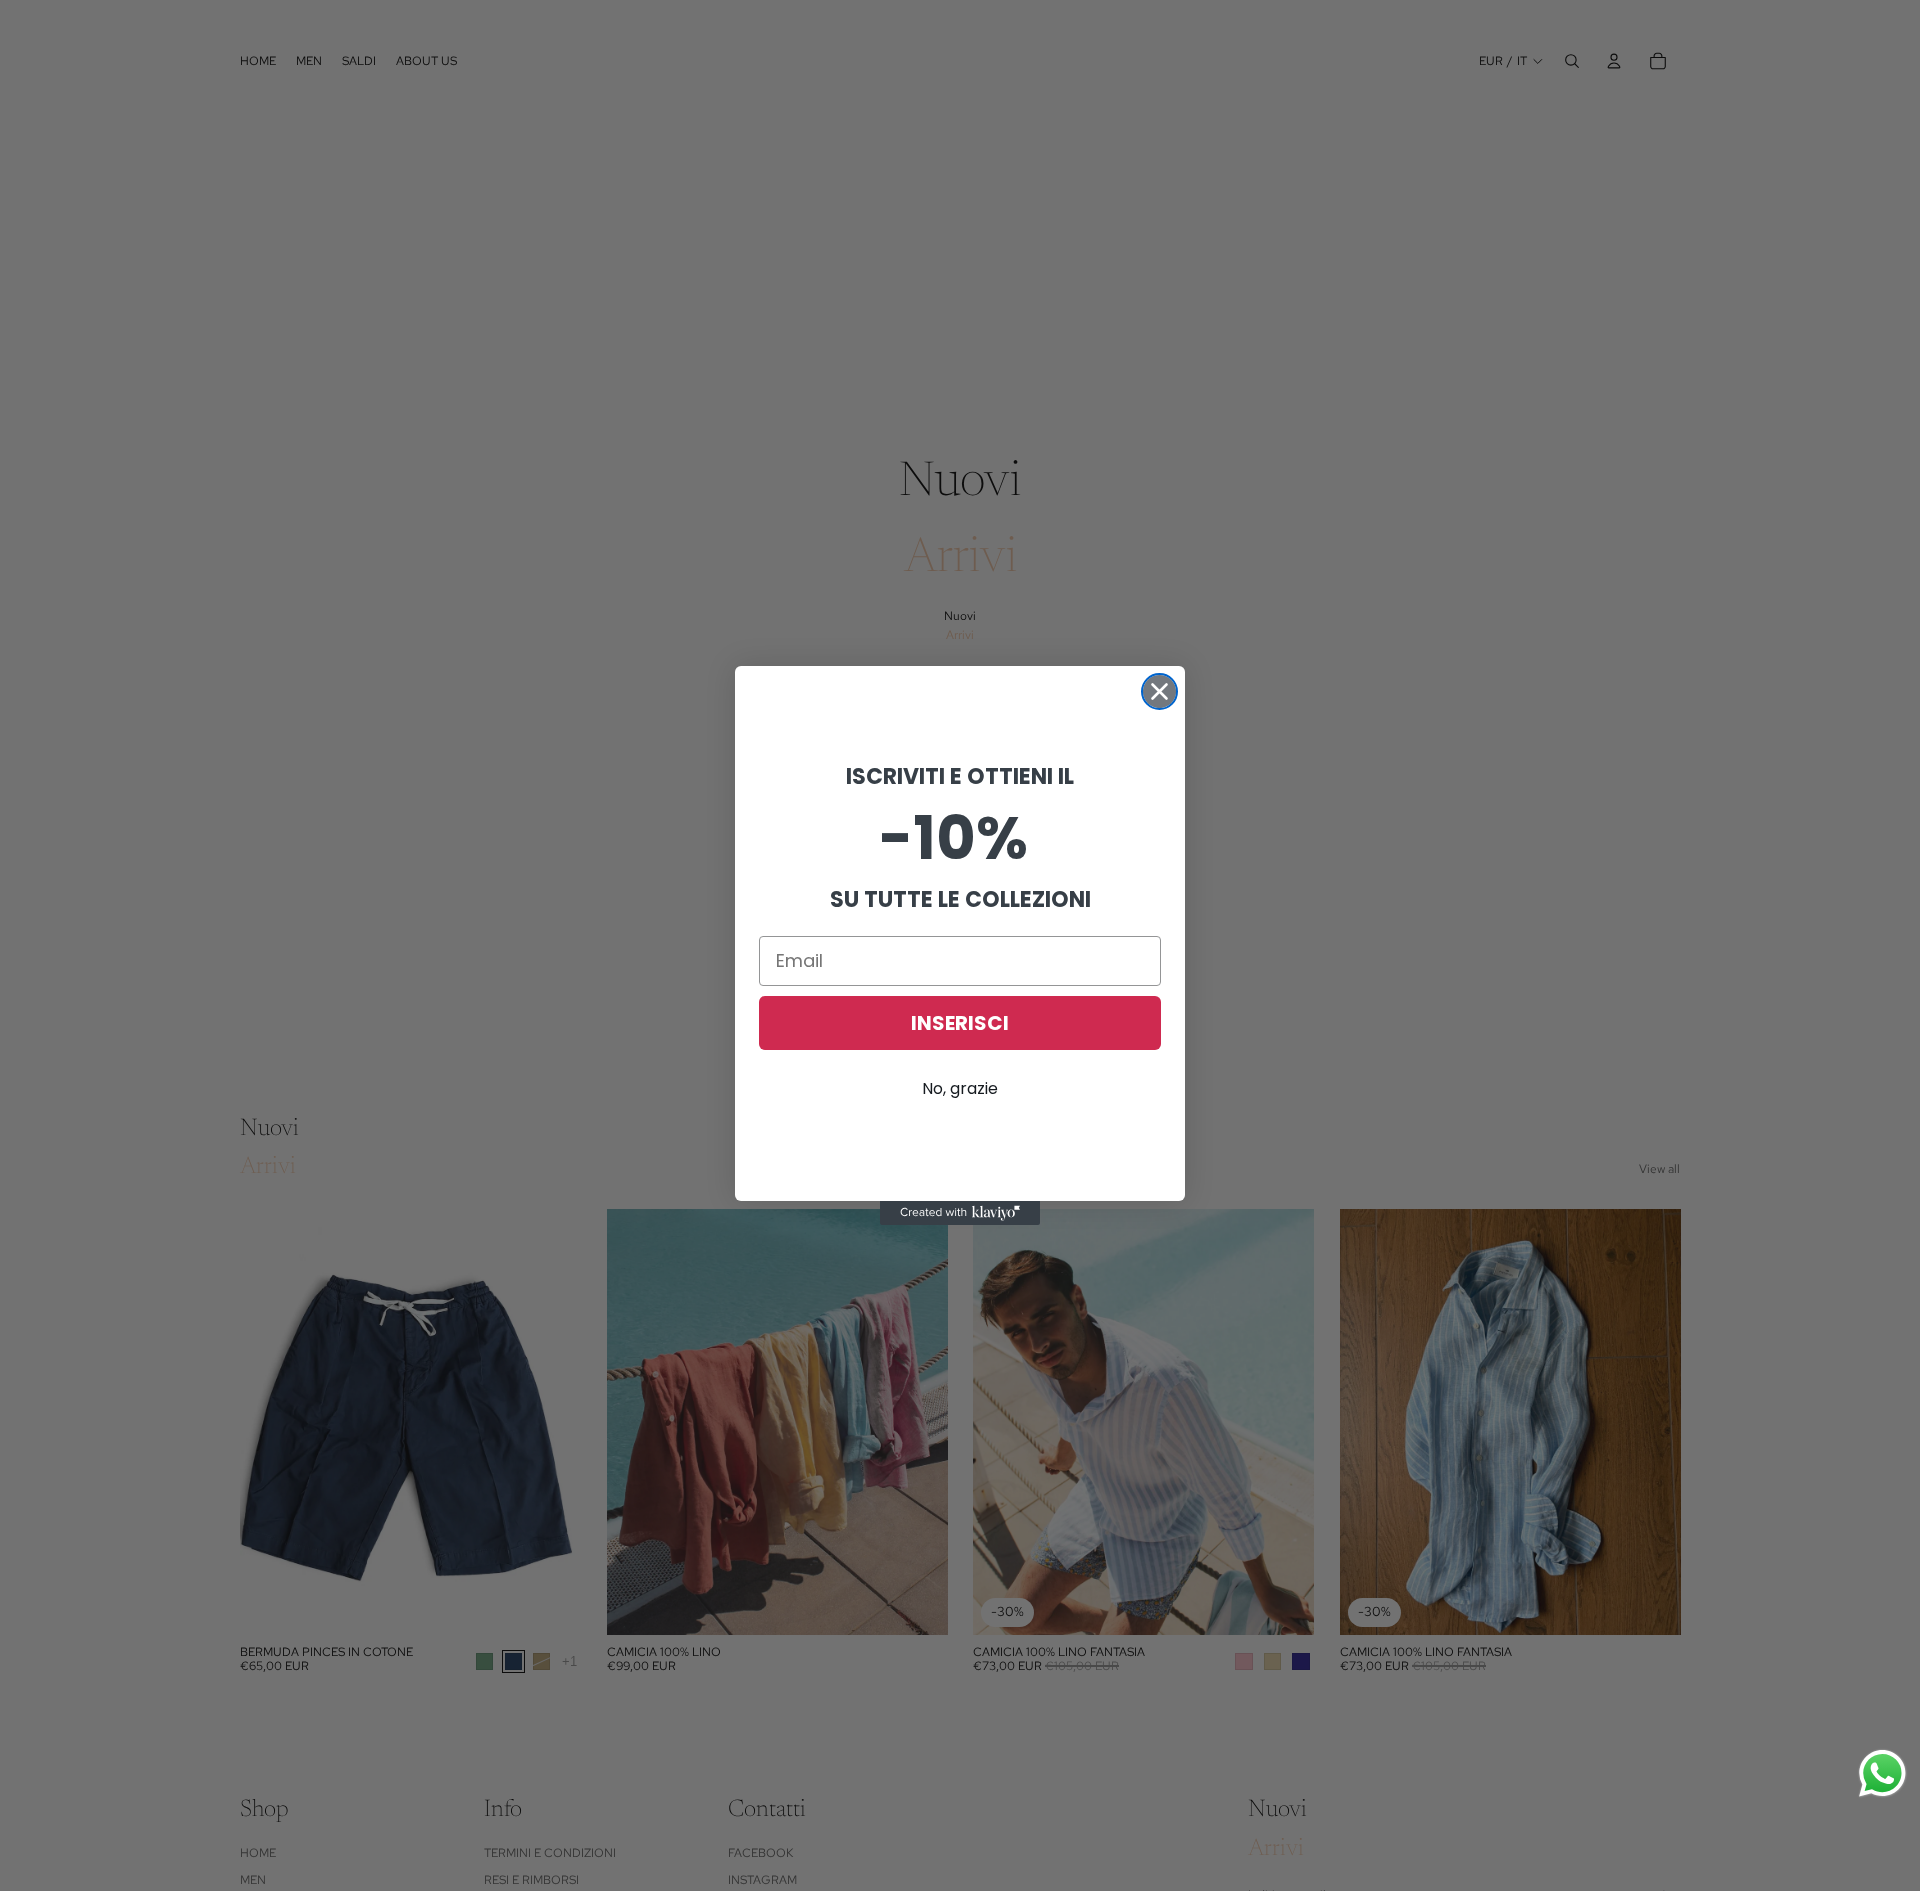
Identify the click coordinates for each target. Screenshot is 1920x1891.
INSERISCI (960, 1023)
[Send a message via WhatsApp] (1882, 1773)
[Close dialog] (1159, 691)
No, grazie (960, 1088)
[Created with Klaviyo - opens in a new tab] (960, 1213)
